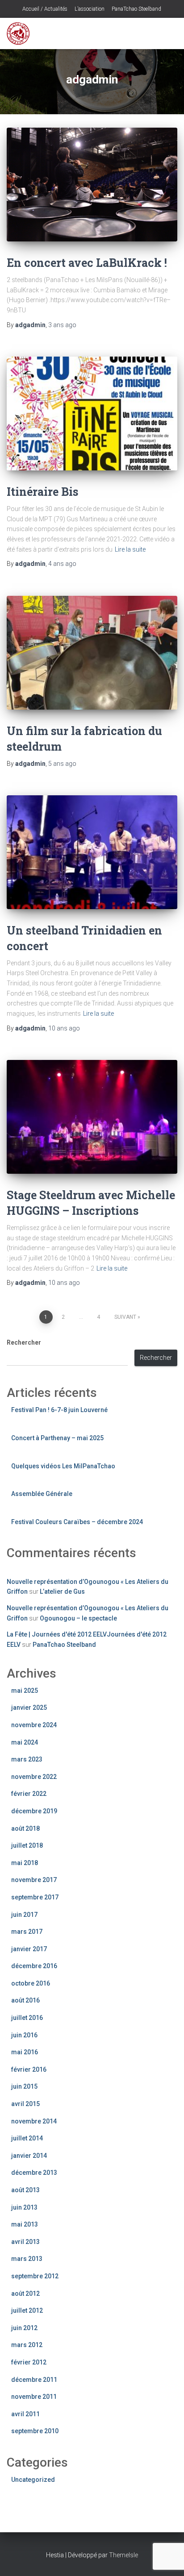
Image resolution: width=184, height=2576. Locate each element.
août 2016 (25, 2000)
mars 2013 (27, 2259)
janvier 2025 (29, 1708)
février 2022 (29, 1794)
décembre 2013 (34, 2173)
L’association (89, 9)
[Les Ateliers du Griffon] (21, 33)
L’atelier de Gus (62, 1591)
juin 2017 (24, 1915)
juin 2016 (24, 2035)
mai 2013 (25, 2224)
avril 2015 (25, 2104)
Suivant (125, 1317)
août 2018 (25, 1828)
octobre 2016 (31, 1983)
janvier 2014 (29, 2156)
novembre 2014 (34, 2121)
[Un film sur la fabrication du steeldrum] (92, 653)
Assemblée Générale (42, 1494)
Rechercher (24, 1342)
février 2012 (29, 2362)
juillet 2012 (27, 2310)
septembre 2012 (35, 2276)
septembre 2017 (35, 1897)
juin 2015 (24, 2086)
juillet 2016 (27, 2018)
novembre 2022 (34, 1777)
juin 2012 (24, 2328)
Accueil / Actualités (44, 9)
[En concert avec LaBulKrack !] (92, 185)
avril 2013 (25, 2242)
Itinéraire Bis (42, 492)
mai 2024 (25, 1742)
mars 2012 (27, 2345)
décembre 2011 (34, 2380)
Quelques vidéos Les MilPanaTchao (63, 1466)
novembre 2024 (34, 1725)
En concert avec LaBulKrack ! (87, 263)
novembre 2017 (34, 1880)
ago (62, 325)
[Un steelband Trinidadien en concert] (92, 852)
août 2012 (25, 2293)
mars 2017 (27, 1932)
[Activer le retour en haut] (166, 2558)
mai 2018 (25, 1863)
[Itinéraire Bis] (92, 413)
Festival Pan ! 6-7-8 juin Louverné (59, 1410)
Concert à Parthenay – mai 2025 (57, 1438)
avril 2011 (25, 2414)
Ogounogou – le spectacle (78, 1618)
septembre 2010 (35, 2431)
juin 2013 (24, 2207)
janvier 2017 (29, 1949)
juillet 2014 (27, 2138)
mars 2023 (27, 1759)
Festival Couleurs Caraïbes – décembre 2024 (77, 1522)
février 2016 (29, 2069)
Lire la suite (130, 549)
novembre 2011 (34, 2397)
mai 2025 (25, 1691)
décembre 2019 (34, 1811)
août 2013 (25, 2190)
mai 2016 (25, 2052)
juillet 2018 (27, 1845)
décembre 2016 (34, 1966)
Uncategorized (33, 2480)
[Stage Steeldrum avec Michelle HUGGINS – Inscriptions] (92, 1117)
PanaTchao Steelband (136, 9)
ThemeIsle (123, 2555)
